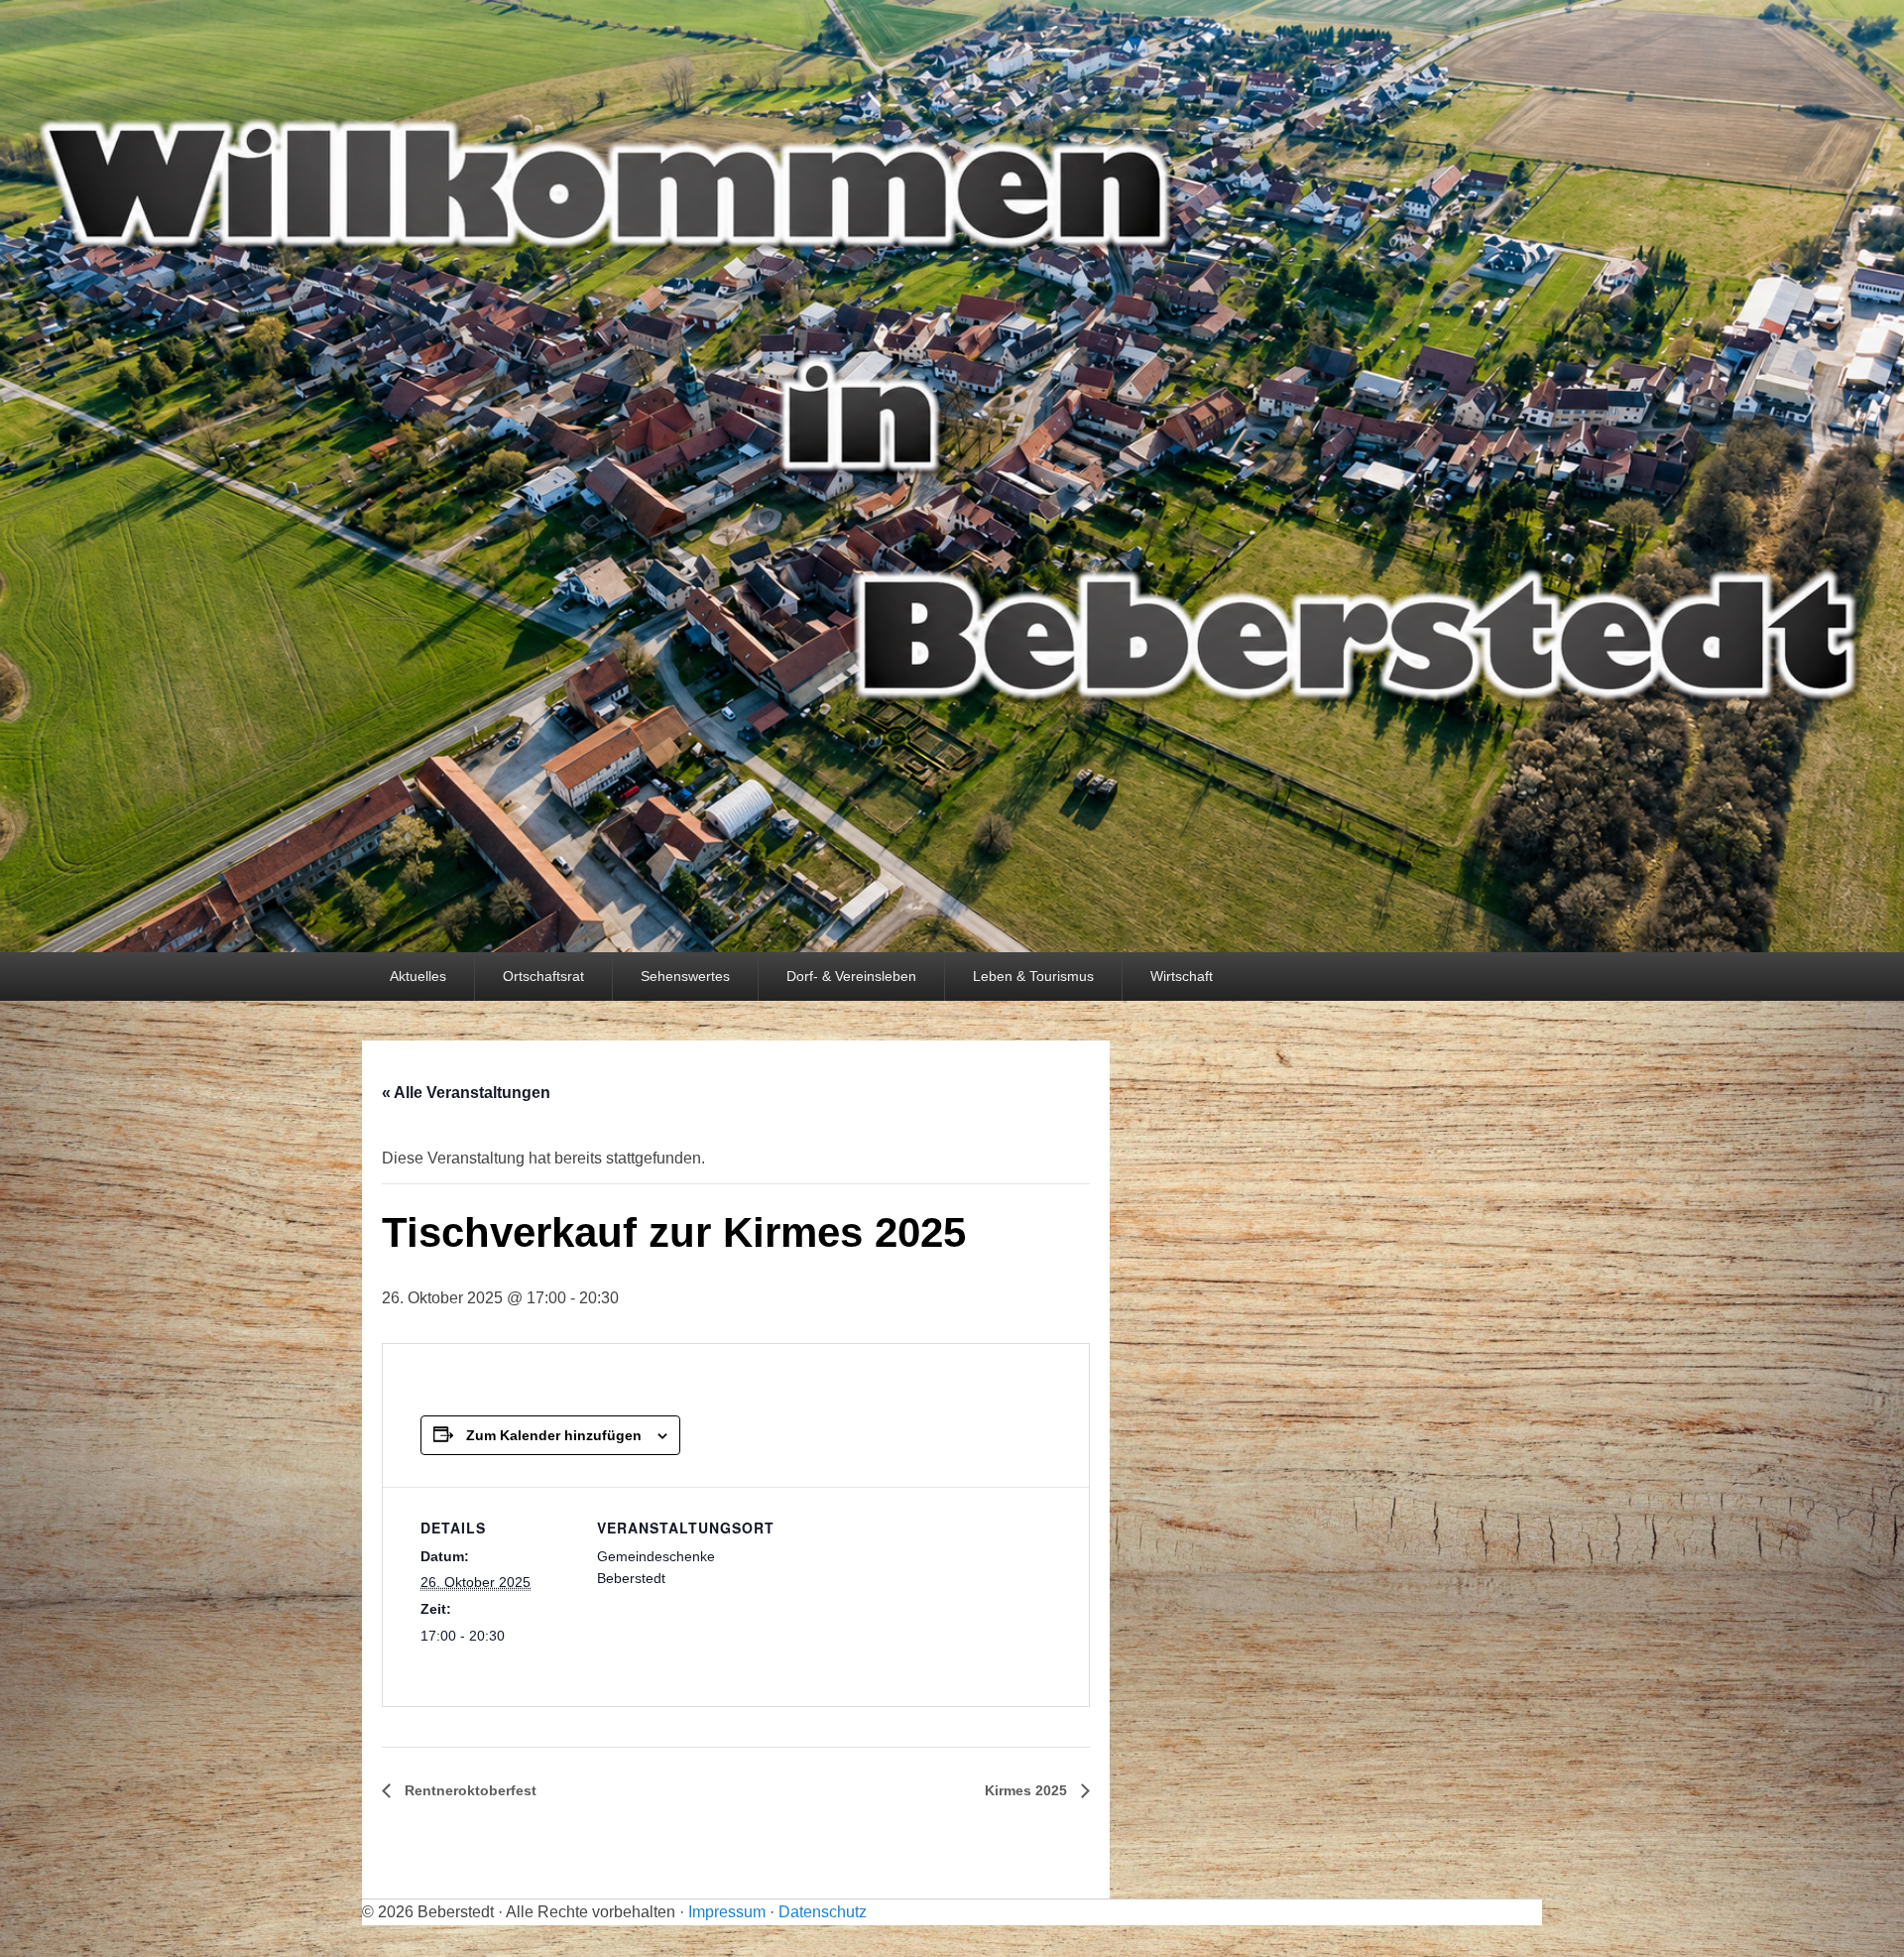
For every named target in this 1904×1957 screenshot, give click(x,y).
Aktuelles (418, 976)
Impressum (727, 1912)
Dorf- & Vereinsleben (851, 976)
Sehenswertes (685, 976)
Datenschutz (823, 1912)
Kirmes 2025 (1028, 1790)
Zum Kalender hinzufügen (554, 1435)
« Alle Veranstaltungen (466, 1093)
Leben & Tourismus (1033, 976)
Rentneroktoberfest (469, 1790)
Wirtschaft (1182, 976)
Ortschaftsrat (543, 976)
